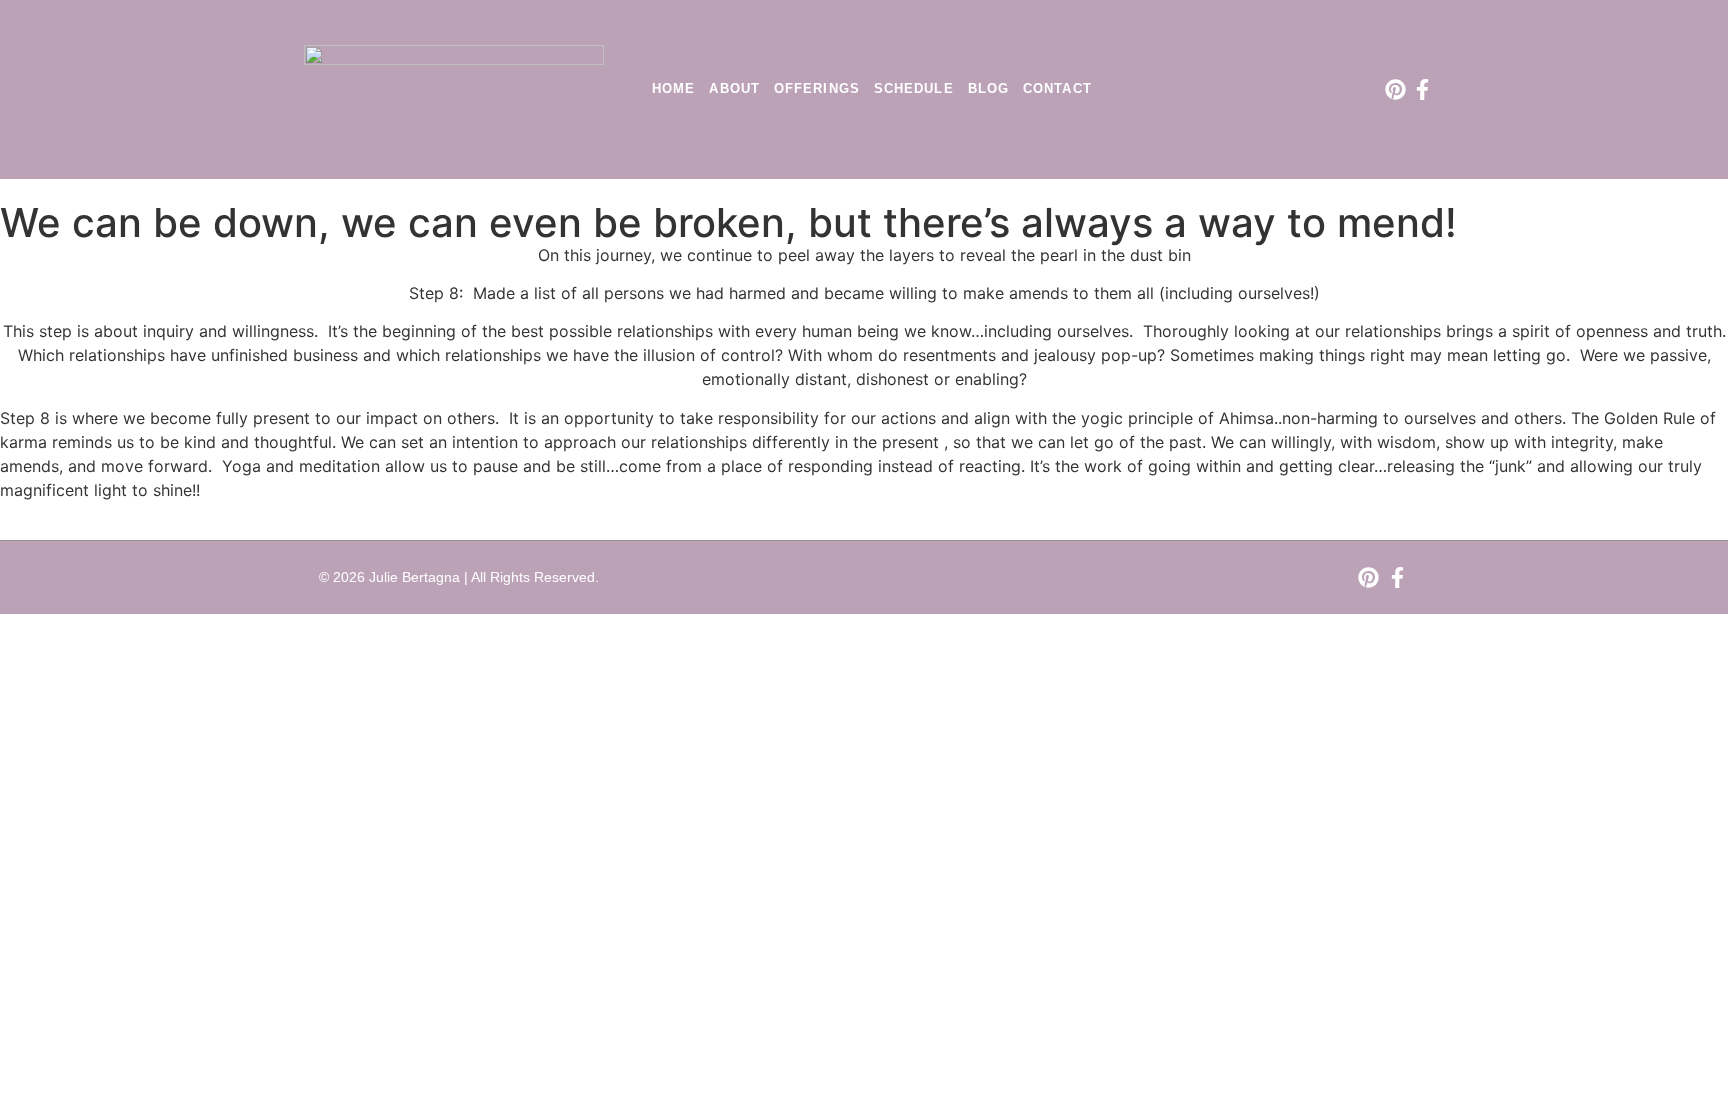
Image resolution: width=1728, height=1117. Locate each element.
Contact (1057, 88)
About (734, 88)
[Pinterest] (1395, 89)
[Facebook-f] (1422, 89)
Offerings (817, 88)
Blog (988, 88)
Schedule (914, 88)
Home (673, 88)
